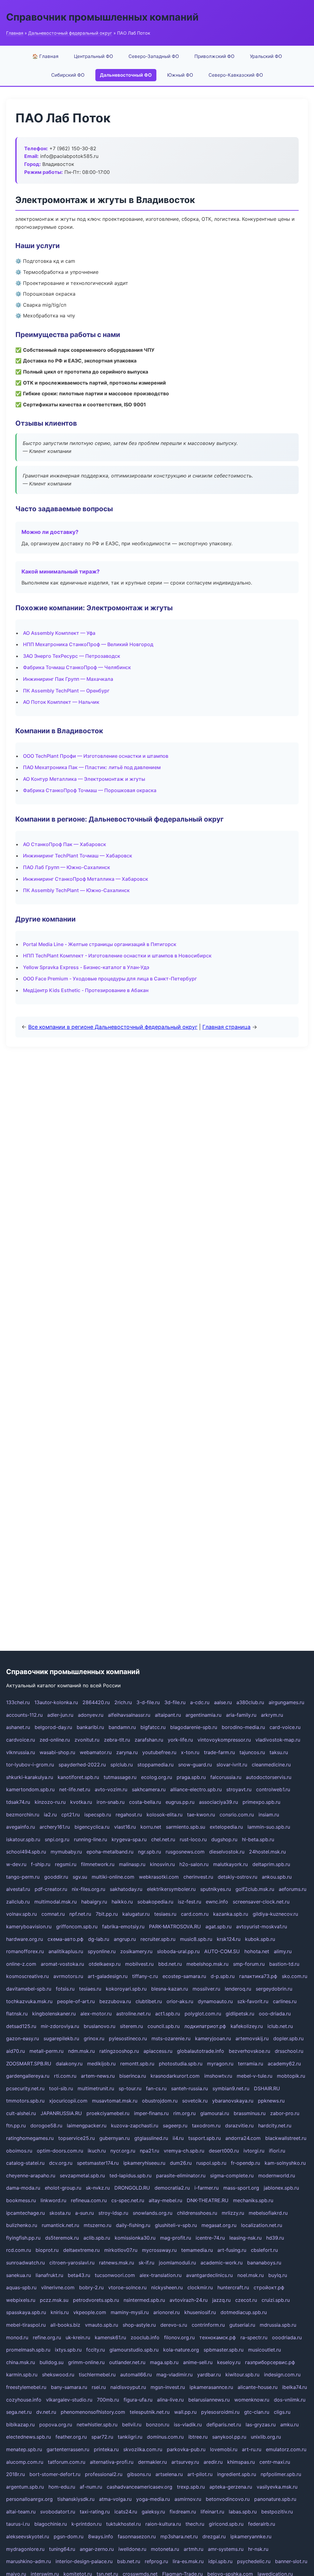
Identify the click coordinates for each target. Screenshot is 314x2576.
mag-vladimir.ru (174, 2375)
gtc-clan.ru (257, 2412)
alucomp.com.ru (25, 2462)
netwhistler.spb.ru (97, 2425)
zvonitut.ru (87, 1740)
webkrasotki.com (159, 1877)
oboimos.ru (19, 2151)
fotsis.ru (65, 1989)
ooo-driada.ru (275, 2014)
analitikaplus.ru (66, 1951)
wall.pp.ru (185, 2412)
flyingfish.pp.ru (23, 2238)
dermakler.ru (152, 2462)
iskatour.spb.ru (23, 1839)
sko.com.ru (295, 1976)
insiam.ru (269, 1815)
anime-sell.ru (198, 2362)
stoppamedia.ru (155, 1765)
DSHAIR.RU (267, 2088)
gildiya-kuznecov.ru (275, 1914)
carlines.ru (285, 2001)
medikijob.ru (101, 2064)
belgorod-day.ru (53, 1727)
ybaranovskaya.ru (233, 2101)
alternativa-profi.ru (112, 2462)
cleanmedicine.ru (271, 1765)
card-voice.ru (285, 1727)
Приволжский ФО (214, 56)
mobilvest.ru (139, 1964)
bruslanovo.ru (100, 2026)
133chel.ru (18, 1702)
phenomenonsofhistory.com (93, 2412)
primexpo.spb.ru (261, 1802)
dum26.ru (181, 2163)
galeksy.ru (153, 2512)
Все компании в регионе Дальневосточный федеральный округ (113, 1027)
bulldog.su (52, 2362)
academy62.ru (284, 2064)
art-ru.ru (252, 2449)
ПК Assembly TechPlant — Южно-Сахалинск (76, 890)
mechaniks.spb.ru (253, 2200)
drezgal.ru (214, 2536)
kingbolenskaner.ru (54, 2014)
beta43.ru (79, 2275)
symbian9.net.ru (231, 2088)
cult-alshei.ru (21, 2113)
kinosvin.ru (162, 1864)
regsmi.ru (66, 1864)
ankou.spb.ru (277, 1877)
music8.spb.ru (196, 1939)
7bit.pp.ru (107, 1914)
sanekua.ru (19, 2275)
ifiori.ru (277, 2151)
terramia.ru (251, 2064)
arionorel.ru (167, 2312)
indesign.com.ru (282, 2375)
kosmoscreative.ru (27, 1976)
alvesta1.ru (18, 1889)
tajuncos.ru (252, 1752)
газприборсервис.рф (270, 2362)
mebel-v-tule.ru (255, 2076)
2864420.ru (96, 1702)
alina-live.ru (170, 2400)
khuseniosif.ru (200, 2312)
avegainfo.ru (21, 1827)
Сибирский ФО (68, 75)
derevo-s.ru (174, 2325)
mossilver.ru (206, 1989)
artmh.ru (193, 2549)
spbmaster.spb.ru (224, 2350)
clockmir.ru (200, 2287)
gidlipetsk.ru (240, 2014)
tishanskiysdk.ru (76, 2499)
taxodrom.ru (206, 2126)
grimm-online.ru (86, 2362)
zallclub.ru (18, 1902)
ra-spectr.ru (254, 2337)
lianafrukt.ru (49, 2275)
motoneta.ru (165, 2549)
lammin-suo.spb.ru (269, 1827)
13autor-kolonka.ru (56, 1702)
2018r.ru (15, 2474)
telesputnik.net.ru (150, 2412)
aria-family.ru (241, 1715)
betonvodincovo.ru (228, 2499)
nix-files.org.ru (88, 1889)
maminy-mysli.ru (130, 2312)
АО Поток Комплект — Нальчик (61, 702)
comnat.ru (53, 1914)
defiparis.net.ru (224, 2425)
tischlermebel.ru (97, 2375)
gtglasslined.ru (151, 2138)
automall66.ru (136, 2375)
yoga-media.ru (153, 2499)
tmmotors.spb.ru (25, 2101)
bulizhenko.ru (22, 2225)
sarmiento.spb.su (186, 1827)
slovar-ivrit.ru (232, 1765)
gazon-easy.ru (23, 2038)
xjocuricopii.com (68, 2101)
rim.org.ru (184, 2113)
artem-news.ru (98, 2076)
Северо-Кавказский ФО (236, 75)
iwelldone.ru (132, 2549)
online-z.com (21, 1964)
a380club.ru (250, 1702)
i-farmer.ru (207, 2188)
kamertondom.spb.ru (30, 1789)
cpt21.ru (71, 1815)
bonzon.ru (158, 2425)
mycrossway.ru (159, 2250)
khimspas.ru (241, 2462)
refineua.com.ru (89, 2200)
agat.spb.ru (218, 1926)
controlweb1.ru (273, 1789)
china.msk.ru (21, 2362)
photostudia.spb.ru (181, 2064)
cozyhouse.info (24, 2400)
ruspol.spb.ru (211, 2163)
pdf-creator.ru (51, 1889)
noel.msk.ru (251, 2275)
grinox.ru (94, 2038)
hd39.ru (275, 2238)
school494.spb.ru (26, 1852)
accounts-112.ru (24, 1715)
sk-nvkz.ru (98, 2188)
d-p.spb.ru (223, 1976)
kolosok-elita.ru (165, 1815)
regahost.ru (129, 1815)
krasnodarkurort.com (175, 2076)
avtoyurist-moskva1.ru (262, 1926)
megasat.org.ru (219, 2225)
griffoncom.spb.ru (77, 1926)
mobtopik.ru (291, 2076)
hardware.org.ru (25, 1939)
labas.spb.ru (243, 2512)
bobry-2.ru (91, 2287)
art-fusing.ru (232, 2250)
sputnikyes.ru (216, 1889)
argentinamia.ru (203, 1715)
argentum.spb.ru (25, 2487)
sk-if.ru (146, 2263)
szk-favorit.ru (253, 2001)
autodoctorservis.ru (269, 1777)
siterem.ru (131, 2026)
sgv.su (80, 1877)
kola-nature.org (181, 2350)
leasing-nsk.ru (245, 2238)
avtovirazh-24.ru (189, 2300)
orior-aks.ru (180, 2001)
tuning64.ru (62, 2549)
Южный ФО (180, 75)
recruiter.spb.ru (158, 1939)
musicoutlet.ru (264, 2350)
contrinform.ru (208, 2325)
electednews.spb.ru (29, 2437)
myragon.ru (220, 2064)
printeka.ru (106, 2449)
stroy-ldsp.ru (113, 2213)
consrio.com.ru (237, 1815)
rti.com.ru (65, 2076)
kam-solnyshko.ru (285, 2163)
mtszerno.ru (98, 2225)
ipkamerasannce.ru (211, 2387)
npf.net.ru (80, 1914)
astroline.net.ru (133, 2014)
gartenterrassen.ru (68, 2449)
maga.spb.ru (164, 2362)
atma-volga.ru (115, 2499)
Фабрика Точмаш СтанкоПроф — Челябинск (77, 667)
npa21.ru (149, 2151)
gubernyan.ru (115, 2138)
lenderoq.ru (238, 1989)
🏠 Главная (45, 56)
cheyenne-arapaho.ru (31, 2175)
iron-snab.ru (111, 1802)
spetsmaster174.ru (98, 2163)
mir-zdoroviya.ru (60, 2026)
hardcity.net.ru (275, 2126)
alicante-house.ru (258, 2387)
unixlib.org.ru (266, 2437)
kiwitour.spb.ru (242, 2375)
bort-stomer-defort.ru (55, 2474)
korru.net (151, 1827)
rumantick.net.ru (60, 2225)
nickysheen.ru (167, 2287)
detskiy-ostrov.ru (237, 1877)
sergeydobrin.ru (274, 1989)
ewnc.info (217, 1902)
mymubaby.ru (66, 1852)
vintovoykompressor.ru (224, 1740)
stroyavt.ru (239, 1789)
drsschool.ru (289, 2051)
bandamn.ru (122, 1727)
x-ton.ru (190, 1752)
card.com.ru (195, 1914)
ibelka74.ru (295, 2387)
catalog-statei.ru (25, 2163)
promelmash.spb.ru (28, 2350)
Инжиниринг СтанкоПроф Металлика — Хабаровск (86, 879)
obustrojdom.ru (160, 2101)
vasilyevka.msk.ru (277, 2487)
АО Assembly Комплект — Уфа (59, 633)
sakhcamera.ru (149, 1789)
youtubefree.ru (159, 1752)
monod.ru (17, 2337)
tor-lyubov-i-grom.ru (30, 1765)
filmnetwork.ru (98, 1864)
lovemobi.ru (224, 2449)
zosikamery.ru (136, 1951)
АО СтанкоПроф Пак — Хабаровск (65, 844)
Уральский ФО (266, 56)
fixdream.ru (183, 2512)
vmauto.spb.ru (101, 2325)
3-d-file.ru (148, 1702)
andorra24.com (243, 2138)
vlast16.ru (125, 1827)
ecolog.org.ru (157, 1777)
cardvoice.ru (21, 1740)
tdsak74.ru (18, 1802)
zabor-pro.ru (285, 2113)
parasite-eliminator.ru (181, 2175)
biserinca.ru (133, 2076)
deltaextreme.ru (81, 2250)
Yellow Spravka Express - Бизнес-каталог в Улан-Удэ (86, 967)
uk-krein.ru (78, 2337)
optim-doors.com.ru (60, 2151)
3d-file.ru (175, 1702)
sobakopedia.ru (155, 1902)
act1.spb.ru (168, 2014)
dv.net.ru (46, 2412)
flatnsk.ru (17, 2014)
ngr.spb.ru (149, 1852)
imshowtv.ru (218, 2076)
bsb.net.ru (129, 2561)
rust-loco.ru (193, 1839)
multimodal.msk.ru (56, 1902)
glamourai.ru (215, 2113)
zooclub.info (145, 2337)
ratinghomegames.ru (30, 2138)
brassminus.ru (250, 2113)
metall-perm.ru (46, 2051)
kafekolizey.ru (247, 2026)
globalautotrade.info (201, 2051)
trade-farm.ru (219, 1752)
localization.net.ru (262, 2225)
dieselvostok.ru (227, 1852)
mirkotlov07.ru (121, 2250)
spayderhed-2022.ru (82, 1765)
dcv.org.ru (61, 2163)
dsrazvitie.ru (239, 2126)
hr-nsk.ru (258, 2549)
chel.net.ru (163, 1839)
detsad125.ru (21, 2026)
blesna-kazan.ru (170, 1989)
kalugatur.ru (136, 1914)
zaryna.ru (127, 1752)
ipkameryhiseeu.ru (144, 2163)
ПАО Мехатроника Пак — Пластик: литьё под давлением (92, 767)
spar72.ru (102, 2437)
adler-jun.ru (60, 1715)
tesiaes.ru (165, 1914)
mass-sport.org (241, 2188)
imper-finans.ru (151, 2113)
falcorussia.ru (226, 1777)
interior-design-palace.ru (84, 2561)
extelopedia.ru (226, 1827)
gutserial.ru (242, 2325)
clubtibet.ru (149, 2001)
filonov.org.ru (179, 2337)
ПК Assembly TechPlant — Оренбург (66, 691)
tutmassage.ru (120, 1777)
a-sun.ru (84, 2213)
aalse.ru (223, 1702)
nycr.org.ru (123, 2151)
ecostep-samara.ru (184, 1976)
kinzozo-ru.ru (50, 1802)
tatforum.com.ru (67, 2462)
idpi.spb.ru (220, 2561)
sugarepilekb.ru (61, 2038)
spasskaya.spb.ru (26, 2312)
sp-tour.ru (130, 2088)
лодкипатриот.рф (205, 2026)
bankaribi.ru (90, 1727)
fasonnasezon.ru (137, 2536)
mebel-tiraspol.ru (26, 2325)
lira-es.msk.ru (188, 2561)
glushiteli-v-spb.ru (176, 2225)
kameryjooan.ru (213, 2038)
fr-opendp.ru (245, 2163)
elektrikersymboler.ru (171, 1889)
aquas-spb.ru (21, 2287)
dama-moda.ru (23, 2188)
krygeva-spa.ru (129, 1839)
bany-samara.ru (69, 2387)
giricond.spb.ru (226, 2524)
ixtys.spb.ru (68, 2350)
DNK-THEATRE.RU (208, 2200)
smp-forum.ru (249, 1964)
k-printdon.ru (86, 2524)
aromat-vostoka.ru (62, 1964)
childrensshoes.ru (197, 2213)
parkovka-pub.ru (186, 2449)
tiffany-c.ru (145, 1976)
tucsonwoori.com (115, 2275)
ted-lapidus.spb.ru (130, 2175)
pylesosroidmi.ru (220, 2412)
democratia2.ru (172, 2188)
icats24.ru (126, 2512)
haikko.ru (122, 1902)
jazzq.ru (221, 2300)
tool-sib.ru (61, 2088)
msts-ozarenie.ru (171, 2038)
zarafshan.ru (149, 1740)
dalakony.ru (69, 2064)
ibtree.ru (198, 2437)
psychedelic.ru (254, 2561)
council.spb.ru (164, 2026)
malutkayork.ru (230, 1864)
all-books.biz (65, 2325)
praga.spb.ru (191, 1777)
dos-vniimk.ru (290, 2400)
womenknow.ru (252, 2400)
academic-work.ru (222, 2263)
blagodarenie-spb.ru (194, 1727)
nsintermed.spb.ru (144, 2300)
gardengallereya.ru (28, 2076)
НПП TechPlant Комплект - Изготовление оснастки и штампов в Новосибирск (117, 956)
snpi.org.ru (57, 1839)
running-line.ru (90, 1839)
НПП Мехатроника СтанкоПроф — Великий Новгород (88, 644)
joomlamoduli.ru (177, 2263)
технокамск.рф (218, 2337)
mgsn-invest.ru (168, 2387)
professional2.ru (104, 2474)
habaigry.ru (94, 1902)
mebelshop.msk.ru (207, 1964)
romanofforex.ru (25, 1951)
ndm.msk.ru (81, 2051)
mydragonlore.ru (25, 2549)
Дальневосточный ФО (126, 75)
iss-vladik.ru (188, 2425)
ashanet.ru (18, 1727)
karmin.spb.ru (22, 2375)
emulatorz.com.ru (286, 2449)
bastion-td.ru (284, 1964)
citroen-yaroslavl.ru (72, 2263)
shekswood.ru (58, 2375)
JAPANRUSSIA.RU (61, 2113)
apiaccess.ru (158, 2051)
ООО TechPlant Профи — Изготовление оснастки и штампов (96, 756)
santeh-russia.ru (190, 2088)
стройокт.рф (269, 2287)
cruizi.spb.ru (276, 2300)
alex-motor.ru (96, 2014)
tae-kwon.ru (201, 1815)
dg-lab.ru (99, 1939)
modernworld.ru (277, 2175)
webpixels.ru (21, 2300)
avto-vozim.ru (111, 1789)
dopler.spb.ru (288, 2038)
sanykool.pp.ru (229, 2437)
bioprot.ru (47, 2250)
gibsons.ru (139, 2474)
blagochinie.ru (51, 2524)
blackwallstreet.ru (286, 2138)
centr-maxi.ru (275, 2462)
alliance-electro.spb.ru (196, 1789)
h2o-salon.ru (194, 1864)
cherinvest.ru (198, 1877)
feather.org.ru (71, 2437)
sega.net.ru (19, 2412)
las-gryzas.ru (261, 2425)
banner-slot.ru (291, 2561)
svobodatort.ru (58, 2512)
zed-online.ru (55, 1740)
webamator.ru (96, 1752)
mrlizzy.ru (233, 2213)
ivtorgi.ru (254, 2151)
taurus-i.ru (18, 2524)
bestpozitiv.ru (277, 2512)
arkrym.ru (272, 1715)
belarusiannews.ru (209, 2400)
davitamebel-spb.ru (29, 1989)
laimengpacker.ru (87, 2126)
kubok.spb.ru (260, 1939)
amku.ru (289, 2425)
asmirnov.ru (188, 2499)
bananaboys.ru (264, 2263)
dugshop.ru (224, 1839)
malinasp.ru (132, 1864)
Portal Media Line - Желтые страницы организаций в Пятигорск (100, 944)
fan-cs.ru (156, 2088)
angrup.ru (125, 1939)
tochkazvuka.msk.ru (29, 2001)
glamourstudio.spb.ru (134, 2350)
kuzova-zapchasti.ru (135, 2126)
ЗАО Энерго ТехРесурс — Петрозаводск (72, 656)
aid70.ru (15, 2051)
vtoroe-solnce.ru (127, 2287)
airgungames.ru (286, 1702)
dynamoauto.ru (215, 2001)
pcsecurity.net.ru (25, 2088)
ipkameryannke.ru (251, 2536)
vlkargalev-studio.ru (69, 2400)
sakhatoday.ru (126, 1889)
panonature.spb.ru (275, 2499)
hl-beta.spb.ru (258, 1839)
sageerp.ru (175, 2126)
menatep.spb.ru (24, 2449)
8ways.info (101, 2536)
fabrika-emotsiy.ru (123, 1926)
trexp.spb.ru (191, 2487)
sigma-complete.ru (232, 2175)
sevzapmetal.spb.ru (82, 2175)
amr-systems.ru (226, 2549)
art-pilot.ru (200, 2474)
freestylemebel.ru (26, 2387)
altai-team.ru (21, 2512)
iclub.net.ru (280, 2026)
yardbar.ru (209, 2375)
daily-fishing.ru (133, 2225)
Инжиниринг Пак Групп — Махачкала (68, 679)
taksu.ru (279, 1752)
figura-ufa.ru (138, 2400)
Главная (15, 33)
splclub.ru (122, 1765)
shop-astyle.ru (139, 2325)
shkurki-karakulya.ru (30, 1777)
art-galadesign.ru (108, 1976)
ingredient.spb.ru (237, 2474)
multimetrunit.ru (96, 2088)
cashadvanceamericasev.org (140, 2487)
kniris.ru (60, 2312)
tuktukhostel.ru (123, 2524)
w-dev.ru (16, 1864)
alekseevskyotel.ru (28, 2536)
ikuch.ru (97, 2151)
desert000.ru (224, 2151)
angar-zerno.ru (97, 2549)
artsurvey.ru (185, 2462)
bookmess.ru (21, 2200)
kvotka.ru (81, 1802)
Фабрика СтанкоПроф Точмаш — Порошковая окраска (90, 790)
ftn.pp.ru (16, 2126)
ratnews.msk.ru (117, 2263)
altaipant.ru (168, 1715)
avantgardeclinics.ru (209, 2275)
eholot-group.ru (63, 2188)
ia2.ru (50, 1815)
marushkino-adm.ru (29, 2561)
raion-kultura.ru (163, 2524)
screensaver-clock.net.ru (261, 1902)
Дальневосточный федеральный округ (70, 33)
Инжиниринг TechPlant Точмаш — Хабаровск (78, 856)
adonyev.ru (91, 1715)
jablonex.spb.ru (281, 2188)
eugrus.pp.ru (180, 1802)
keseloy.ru (229, 2362)
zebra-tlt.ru (117, 1740)
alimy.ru (283, 1951)
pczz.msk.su (54, 2300)
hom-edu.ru (62, 2487)
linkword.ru (53, 2200)
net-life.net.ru (75, 1789)
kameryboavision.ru (29, 1926)
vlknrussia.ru (21, 1752)
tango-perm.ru (23, 1877)
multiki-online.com (113, 1877)
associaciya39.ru (218, 1802)
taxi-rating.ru (95, 2512)
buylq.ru (278, 2275)
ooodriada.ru (287, 2337)
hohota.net (257, 1951)
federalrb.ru (262, 2524)
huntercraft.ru (233, 2287)
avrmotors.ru (68, 1976)
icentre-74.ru (210, 2238)
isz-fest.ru (190, 1902)
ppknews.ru (271, 2101)
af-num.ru (91, 2487)
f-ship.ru (41, 1864)
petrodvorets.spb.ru (96, 2300)
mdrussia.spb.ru (278, 2325)
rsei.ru (99, 2387)
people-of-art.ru (76, 2001)
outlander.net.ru (127, 2362)
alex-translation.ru (161, 2275)
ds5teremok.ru (62, 2238)
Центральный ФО (94, 56)
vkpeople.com (90, 2312)
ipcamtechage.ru (25, 2213)
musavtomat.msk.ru (115, 2101)
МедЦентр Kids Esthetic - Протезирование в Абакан (86, 990)
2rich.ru (123, 1702)
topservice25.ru (77, 2138)
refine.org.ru (47, 2337)
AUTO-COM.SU (222, 1951)
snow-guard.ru (195, 1765)
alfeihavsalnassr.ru (129, 1715)
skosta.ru (60, 2213)
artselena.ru (169, 2474)
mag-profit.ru (176, 2238)
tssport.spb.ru (205, 2138)
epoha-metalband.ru (110, 1852)
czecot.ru (246, 2300)
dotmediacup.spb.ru (244, 2312)
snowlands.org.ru (153, 2213)
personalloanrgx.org (29, 2499)
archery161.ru (55, 1827)
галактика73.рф (258, 1976)
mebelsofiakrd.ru (268, 2213)
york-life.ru (180, 1740)
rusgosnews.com (185, 1852)
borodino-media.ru (243, 1727)
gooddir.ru (56, 1877)
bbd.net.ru (170, 1964)
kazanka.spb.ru (231, 1914)
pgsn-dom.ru (69, 2536)
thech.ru (195, 2524)
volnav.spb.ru (21, 1914)
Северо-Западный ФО (154, 56)
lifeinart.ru (212, 2512)
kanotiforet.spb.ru (78, 1777)
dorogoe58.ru (46, 2126)
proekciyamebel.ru (108, 2113)
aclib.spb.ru (97, 2238)
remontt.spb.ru (137, 2064)
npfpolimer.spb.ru (281, 2474)
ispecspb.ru (98, 1815)
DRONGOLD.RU (132, 2188)
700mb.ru (108, 2400)
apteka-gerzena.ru (231, 2487)
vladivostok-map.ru (278, 1740)
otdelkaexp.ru (105, 1964)
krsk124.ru (229, 1939)
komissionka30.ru (135, 2238)
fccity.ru (96, 2350)
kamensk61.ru (110, 2337)
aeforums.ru (293, 1889)
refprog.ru (156, 2561)
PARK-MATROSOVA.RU (175, 1926)
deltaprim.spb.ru (271, 1864)
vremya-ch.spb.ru (184, 2151)
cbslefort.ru (264, 2250)
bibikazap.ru (20, 2425)
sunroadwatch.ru (25, 2263)
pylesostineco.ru (128, 2038)
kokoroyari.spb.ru (126, 1989)
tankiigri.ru (130, 2437)
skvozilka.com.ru (143, 2449)
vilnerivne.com (58, 2287)
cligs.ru (282, 2412)
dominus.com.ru (165, 2437)
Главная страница (226, 1027)
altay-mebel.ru (165, 2200)
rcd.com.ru (19, 2250)
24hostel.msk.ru (267, 1852)
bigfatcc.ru (153, 1727)
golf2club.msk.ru (255, 1889)
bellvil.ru (132, 2425)
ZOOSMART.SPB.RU (29, 2064)
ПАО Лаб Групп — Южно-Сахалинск (67, 867)
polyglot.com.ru (203, 2014)
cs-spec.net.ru (128, 2200)
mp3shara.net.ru (179, 2536)
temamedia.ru (197, 2250)
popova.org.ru (56, 2425)
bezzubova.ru (115, 2001)
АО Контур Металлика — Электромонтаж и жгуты (84, 779)
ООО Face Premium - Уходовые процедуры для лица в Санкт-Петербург (110, 979)
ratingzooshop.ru (119, 2051)
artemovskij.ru (252, 2038)
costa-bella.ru (145, 1802)
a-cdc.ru (200, 1702)
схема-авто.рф (65, 1939)
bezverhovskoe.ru (249, 2051)
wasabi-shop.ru (57, 1752)
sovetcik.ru (195, 2101)
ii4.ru (178, 2138)
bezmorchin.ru (23, 1815)
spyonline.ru (102, 1951)
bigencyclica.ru (92, 1827)
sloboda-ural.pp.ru (178, 1951)
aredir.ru (213, 2462)
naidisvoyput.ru (128, 2387)
